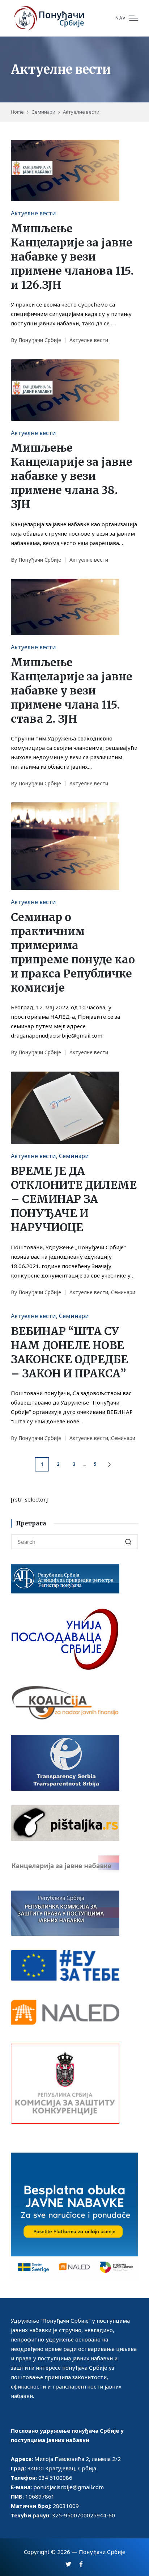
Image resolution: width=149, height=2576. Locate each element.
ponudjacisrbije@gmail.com (69, 2487)
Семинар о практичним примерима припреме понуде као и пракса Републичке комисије (73, 952)
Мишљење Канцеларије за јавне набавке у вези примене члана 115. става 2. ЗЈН (72, 691)
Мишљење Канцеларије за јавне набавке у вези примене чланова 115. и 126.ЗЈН (72, 257)
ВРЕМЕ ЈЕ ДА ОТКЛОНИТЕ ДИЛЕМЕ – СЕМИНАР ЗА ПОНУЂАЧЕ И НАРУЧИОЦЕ (74, 1199)
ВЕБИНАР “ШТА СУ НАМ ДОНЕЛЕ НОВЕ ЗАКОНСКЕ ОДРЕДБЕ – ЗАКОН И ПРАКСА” (69, 1352)
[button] (111, 1464)
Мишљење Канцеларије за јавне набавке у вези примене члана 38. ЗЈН (72, 476)
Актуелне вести (33, 213)
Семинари (74, 1156)
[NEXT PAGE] (109, 1464)
